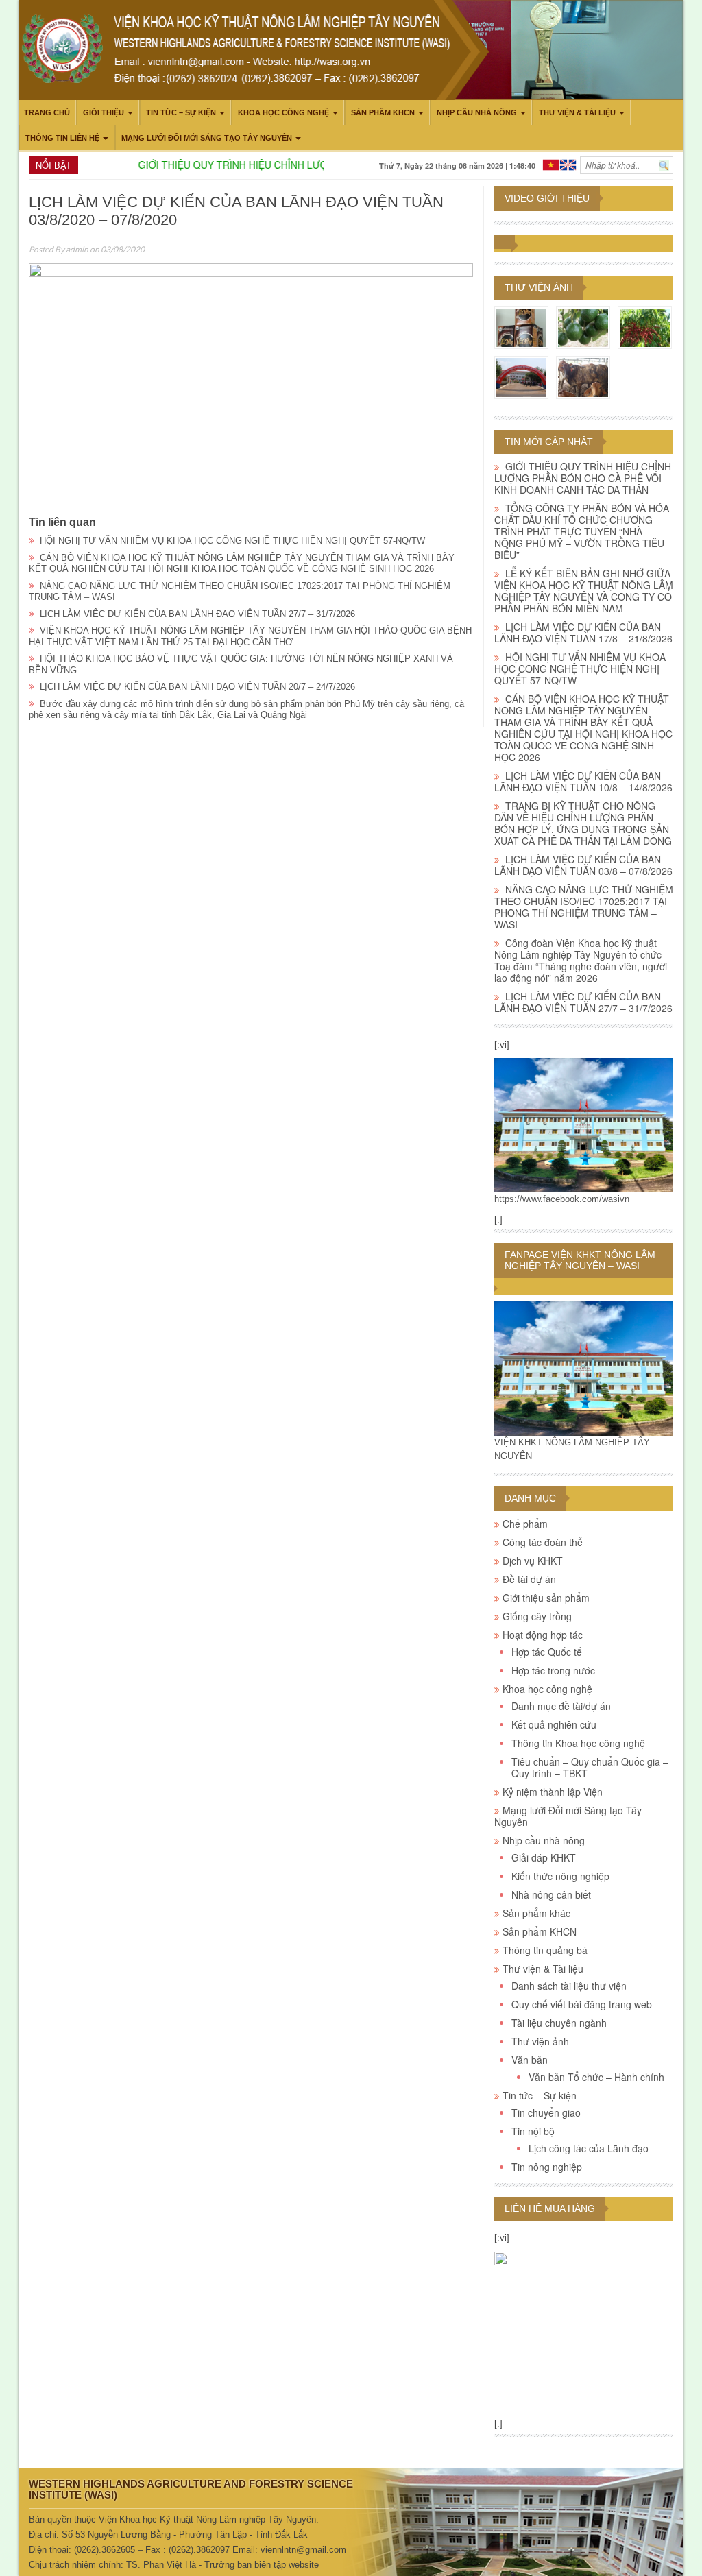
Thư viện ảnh (539, 287)
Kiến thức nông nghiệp (560, 1876)
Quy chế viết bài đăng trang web (582, 2004)
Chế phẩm (525, 1524)
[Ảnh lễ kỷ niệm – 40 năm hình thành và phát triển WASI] (521, 376)
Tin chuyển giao (546, 2112)
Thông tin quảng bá (545, 1950)
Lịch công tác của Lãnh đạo (589, 2148)
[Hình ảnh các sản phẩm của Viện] (521, 327)
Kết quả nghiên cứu (554, 1724)
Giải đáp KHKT (544, 1857)
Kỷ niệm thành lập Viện (553, 1792)
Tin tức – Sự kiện (181, 112)
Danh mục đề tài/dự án (561, 1706)
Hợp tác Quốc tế (547, 1652)
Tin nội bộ (533, 2131)
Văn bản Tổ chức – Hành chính (596, 2077)
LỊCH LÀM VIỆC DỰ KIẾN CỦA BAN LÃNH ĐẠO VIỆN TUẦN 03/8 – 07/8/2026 (583, 865)
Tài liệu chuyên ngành (559, 2023)
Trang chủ (47, 112)
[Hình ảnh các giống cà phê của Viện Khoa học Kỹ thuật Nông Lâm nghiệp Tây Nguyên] (645, 327)
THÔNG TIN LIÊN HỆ (62, 138)
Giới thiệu (104, 112)
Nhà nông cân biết (551, 1894)
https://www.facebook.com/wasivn (562, 1199)
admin (77, 249)
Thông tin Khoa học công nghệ (578, 1743)
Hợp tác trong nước (553, 1670)
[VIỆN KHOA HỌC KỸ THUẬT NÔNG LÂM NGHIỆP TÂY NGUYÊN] (584, 1125)
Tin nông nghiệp (547, 2167)
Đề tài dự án (529, 1579)
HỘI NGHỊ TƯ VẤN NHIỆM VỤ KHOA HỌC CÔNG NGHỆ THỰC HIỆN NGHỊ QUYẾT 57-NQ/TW (232, 541)
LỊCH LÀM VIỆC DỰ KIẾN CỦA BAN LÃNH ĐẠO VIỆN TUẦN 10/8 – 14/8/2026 (583, 781)
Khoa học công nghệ (283, 112)
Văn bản (530, 2060)
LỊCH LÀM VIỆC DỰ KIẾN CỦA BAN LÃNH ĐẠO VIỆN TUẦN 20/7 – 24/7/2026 (197, 687)
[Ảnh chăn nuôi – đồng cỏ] (583, 376)
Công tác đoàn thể (543, 1542)
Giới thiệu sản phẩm (546, 1598)
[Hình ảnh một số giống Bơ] (583, 327)
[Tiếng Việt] (551, 164)
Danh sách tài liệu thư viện (569, 1986)
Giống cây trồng (537, 1616)
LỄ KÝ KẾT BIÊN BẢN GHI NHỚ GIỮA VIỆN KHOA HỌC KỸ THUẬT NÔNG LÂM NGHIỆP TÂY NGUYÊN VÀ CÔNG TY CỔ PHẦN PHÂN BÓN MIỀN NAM (584, 591)
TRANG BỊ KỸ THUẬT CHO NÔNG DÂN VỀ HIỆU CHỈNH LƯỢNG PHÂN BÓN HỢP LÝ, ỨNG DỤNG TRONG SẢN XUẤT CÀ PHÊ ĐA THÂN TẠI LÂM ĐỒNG (583, 823)
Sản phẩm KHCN (383, 112)
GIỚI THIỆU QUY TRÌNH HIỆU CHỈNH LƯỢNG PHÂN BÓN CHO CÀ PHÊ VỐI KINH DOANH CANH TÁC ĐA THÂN (583, 478)
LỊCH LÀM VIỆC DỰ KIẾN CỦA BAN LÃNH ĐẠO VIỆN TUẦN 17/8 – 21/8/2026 (583, 633)
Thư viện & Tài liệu (577, 112)
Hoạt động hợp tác (543, 1635)
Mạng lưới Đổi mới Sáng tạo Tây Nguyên (207, 138)
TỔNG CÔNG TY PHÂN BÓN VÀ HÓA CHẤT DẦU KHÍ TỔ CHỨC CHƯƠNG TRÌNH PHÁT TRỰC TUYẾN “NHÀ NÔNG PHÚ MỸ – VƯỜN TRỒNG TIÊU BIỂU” (582, 531)
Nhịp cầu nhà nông (477, 112)
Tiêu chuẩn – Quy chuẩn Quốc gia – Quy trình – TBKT (590, 1767)
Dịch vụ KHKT (533, 1561)
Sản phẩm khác (536, 1913)
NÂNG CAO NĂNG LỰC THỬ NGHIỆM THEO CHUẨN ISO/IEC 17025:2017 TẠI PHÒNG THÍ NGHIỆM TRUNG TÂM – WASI (584, 907)
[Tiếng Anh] (568, 164)
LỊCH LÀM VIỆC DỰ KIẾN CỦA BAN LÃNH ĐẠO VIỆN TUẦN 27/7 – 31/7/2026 (197, 614)
